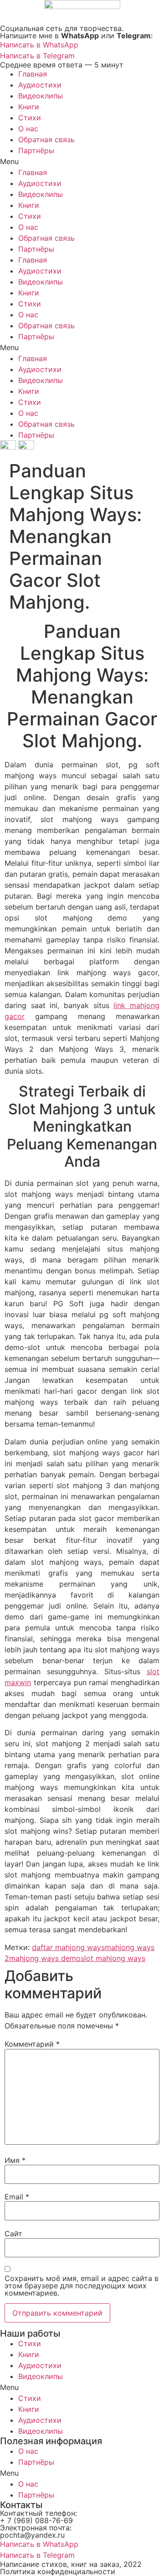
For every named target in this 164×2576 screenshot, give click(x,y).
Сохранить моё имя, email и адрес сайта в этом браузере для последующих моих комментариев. (82, 2286)
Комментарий (32, 2044)
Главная (33, 74)
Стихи (30, 118)
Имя (15, 2160)
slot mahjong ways (113, 1958)
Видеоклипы (41, 96)
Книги (29, 107)
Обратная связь (46, 140)
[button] (82, 161)
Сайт (13, 2234)
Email (17, 2197)
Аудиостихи (40, 85)
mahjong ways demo (45, 1958)
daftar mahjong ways (68, 1947)
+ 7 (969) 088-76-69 (36, 2520)
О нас (28, 129)
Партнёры (36, 150)
